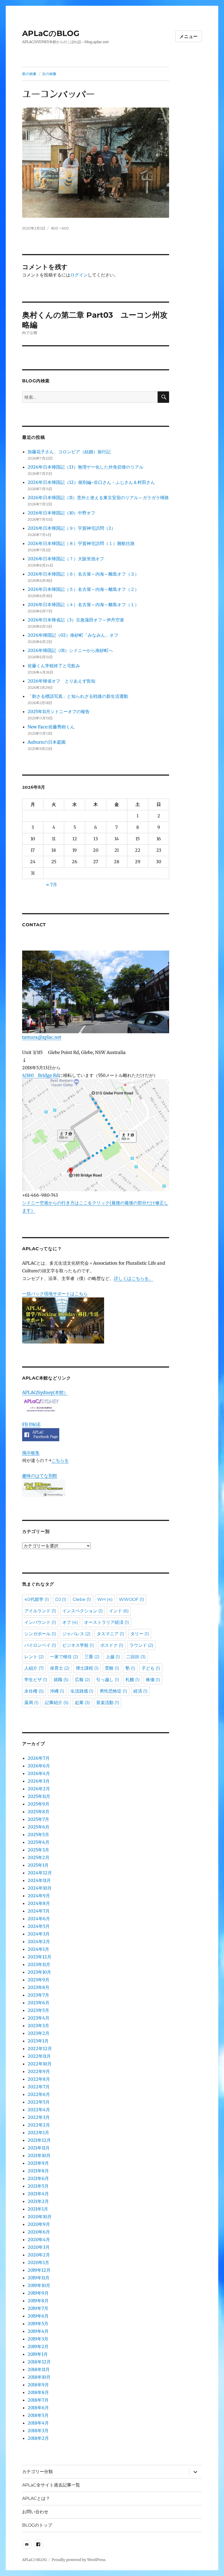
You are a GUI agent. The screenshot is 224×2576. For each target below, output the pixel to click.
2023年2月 (39, 2033)
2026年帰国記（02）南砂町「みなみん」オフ (73, 635)
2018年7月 (38, 2400)
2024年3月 (39, 1934)
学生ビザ (36, 1680)
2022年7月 (39, 2087)
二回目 (136, 1657)
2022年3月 (39, 2117)
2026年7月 (39, 1758)
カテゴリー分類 (37, 2472)
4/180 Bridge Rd (40, 1075)
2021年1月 (38, 2209)
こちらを (60, 1460)
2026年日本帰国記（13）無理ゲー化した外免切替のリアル (86, 467)
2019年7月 (38, 2308)
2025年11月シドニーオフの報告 (59, 711)
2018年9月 (38, 2385)
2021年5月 (38, 2186)
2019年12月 (39, 2270)
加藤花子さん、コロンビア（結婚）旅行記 (69, 452)
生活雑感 (82, 1691)
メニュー (189, 36)
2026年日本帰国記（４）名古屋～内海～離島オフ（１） (83, 604)
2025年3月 (38, 1850)
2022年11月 (39, 2056)
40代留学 (37, 1599)
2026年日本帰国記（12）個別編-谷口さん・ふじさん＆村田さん (91, 482)
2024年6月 (39, 1919)
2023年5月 (38, 2010)
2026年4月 (39, 1773)
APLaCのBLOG (51, 33)
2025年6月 (39, 1827)
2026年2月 (39, 1789)
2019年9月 (38, 2293)
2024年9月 (39, 1896)
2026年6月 (39, 1766)
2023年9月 (39, 1980)
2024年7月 (39, 1911)
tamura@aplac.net (42, 1037)
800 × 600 (60, 228)
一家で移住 (64, 1657)
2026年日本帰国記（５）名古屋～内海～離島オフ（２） (83, 589)
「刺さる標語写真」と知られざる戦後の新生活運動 (78, 696)
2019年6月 (38, 2316)
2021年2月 (38, 2201)
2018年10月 (39, 2377)
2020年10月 (40, 2217)
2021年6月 (38, 2178)
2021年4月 (38, 2194)
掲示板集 (31, 1453)
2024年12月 (40, 1873)
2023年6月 (39, 2003)
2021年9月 (38, 2163)
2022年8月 (39, 2079)
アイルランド (40, 1611)
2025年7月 (38, 1819)
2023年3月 (38, 2026)
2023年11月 (39, 1964)
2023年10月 (39, 1972)
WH (105, 1599)
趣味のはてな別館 (40, 1476)
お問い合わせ (35, 2512)
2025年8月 (39, 1812)
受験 (112, 1668)
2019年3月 (38, 2339)
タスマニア (110, 1634)
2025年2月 (39, 1857)
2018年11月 (39, 2369)
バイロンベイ (40, 1645)
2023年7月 (38, 1995)
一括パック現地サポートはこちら (55, 1294)
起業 (82, 1703)
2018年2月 (38, 2438)
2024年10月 (40, 1888)
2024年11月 (39, 1880)
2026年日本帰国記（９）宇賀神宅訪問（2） (72, 528)
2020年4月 (39, 2240)
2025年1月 (38, 1865)
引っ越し (108, 1680)
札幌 (132, 1680)
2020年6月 (39, 2232)
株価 (153, 1680)
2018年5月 (38, 2415)
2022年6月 (39, 2094)
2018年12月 (39, 2362)
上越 (113, 1657)
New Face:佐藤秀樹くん (51, 727)
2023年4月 (39, 2018)
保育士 (60, 1668)
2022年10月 (40, 2064)
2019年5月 (38, 2324)
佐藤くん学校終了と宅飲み (54, 666)
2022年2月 (39, 2125)
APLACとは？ (36, 2498)
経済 (140, 1691)
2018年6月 (38, 2408)
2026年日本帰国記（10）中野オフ (61, 513)
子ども (151, 1668)
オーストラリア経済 (107, 1622)
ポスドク (112, 1645)
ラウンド (141, 1645)
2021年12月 (39, 2140)
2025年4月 (39, 1842)
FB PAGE (31, 1424)
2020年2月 (39, 2255)
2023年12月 (39, 1957)
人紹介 (34, 1668)
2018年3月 (38, 2431)
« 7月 (52, 885)
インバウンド (40, 1622)
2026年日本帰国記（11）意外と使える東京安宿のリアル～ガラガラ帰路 (98, 498)
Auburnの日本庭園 (49, 742)
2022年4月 (39, 2110)
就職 (61, 1680)
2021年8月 (38, 2171)
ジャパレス (76, 1634)
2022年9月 (39, 2071)
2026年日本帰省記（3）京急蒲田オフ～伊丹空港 (76, 620)
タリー (140, 1634)
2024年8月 (39, 1903)
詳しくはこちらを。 (134, 1278)
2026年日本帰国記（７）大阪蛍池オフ (66, 559)
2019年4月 (38, 2331)
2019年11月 (39, 2278)
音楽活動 (108, 1703)
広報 (82, 1680)
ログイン (79, 275)
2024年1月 (38, 1949)
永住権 (34, 1691)
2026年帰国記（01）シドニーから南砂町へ (70, 650)
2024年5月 (39, 1926)
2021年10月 (39, 2155)
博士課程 (87, 1668)
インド (119, 1611)
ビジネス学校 (78, 1645)
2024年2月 (39, 1941)
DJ (61, 1599)
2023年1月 (38, 2041)
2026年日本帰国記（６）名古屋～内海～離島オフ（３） (83, 574)
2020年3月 (39, 2247)
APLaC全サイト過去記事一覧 (51, 2485)
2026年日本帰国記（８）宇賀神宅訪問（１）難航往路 (81, 543)
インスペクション (82, 1611)
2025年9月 (39, 1804)
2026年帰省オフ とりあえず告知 (64, 681)
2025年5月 (38, 1835)
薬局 (31, 1703)
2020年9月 (39, 2224)
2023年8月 (39, 1987)
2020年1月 (38, 2262)
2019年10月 (39, 2285)
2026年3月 (39, 1781)
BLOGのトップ (37, 2525)
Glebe (82, 1599)
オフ (70, 1622)
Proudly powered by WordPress (79, 2560)
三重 (92, 1657)
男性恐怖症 (113, 1691)
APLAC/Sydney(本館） (45, 1392)
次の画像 (49, 74)
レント (34, 1657)
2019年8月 (38, 2301)
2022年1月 (38, 2133)
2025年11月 (39, 1796)
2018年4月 (38, 2423)
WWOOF (131, 1599)
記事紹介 (57, 1703)
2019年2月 (38, 2346)
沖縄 (57, 1691)
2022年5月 (39, 2102)
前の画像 (29, 74)
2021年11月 (39, 2148)
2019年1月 (38, 2354)
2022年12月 (40, 2048)
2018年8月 (38, 2392)
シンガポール (40, 1634)
